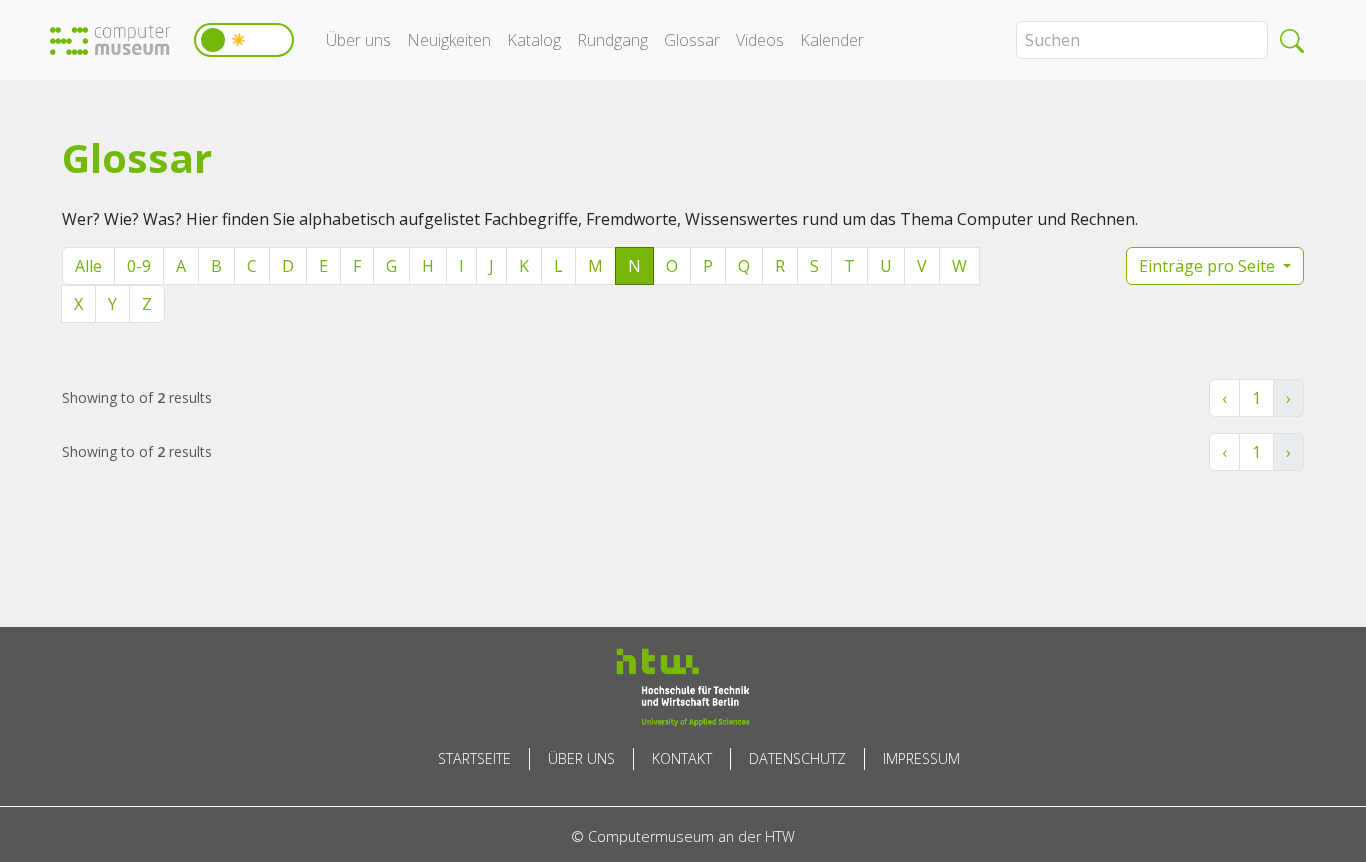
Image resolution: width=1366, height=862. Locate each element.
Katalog (534, 40)
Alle (88, 266)
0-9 (139, 266)
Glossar (692, 40)
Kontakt (682, 758)
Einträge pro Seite (1209, 266)
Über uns (358, 40)
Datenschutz (797, 758)
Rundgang (612, 40)
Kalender (832, 40)
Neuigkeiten (449, 40)
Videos (760, 40)
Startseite (474, 758)
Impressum (921, 758)
